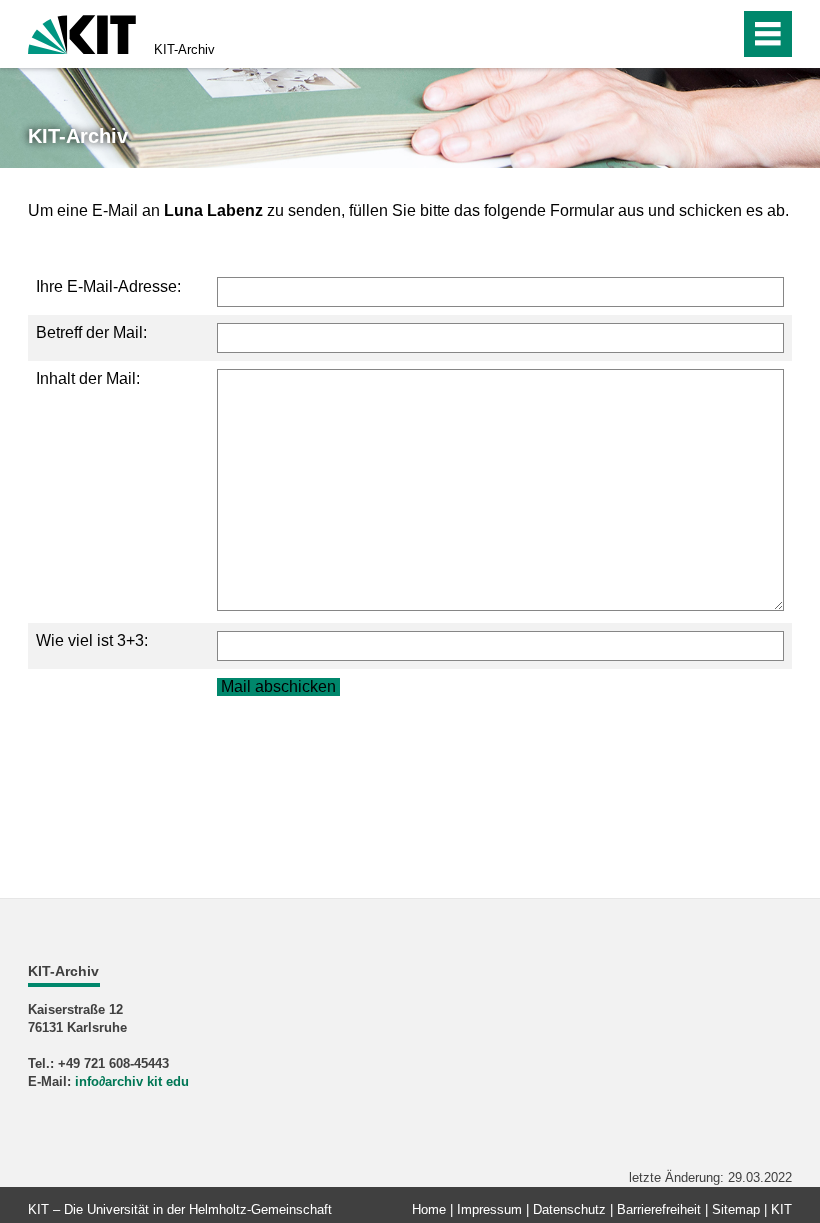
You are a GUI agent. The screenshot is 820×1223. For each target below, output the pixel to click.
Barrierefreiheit (659, 1209)
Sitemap (736, 1209)
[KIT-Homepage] (82, 32)
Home (429, 1209)
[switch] (681, 34)
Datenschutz (569, 1209)
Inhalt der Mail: (88, 378)
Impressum (489, 1209)
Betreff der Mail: (91, 332)
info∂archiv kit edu (132, 1081)
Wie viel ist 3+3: (92, 640)
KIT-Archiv (184, 49)
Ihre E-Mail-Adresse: (108, 286)
